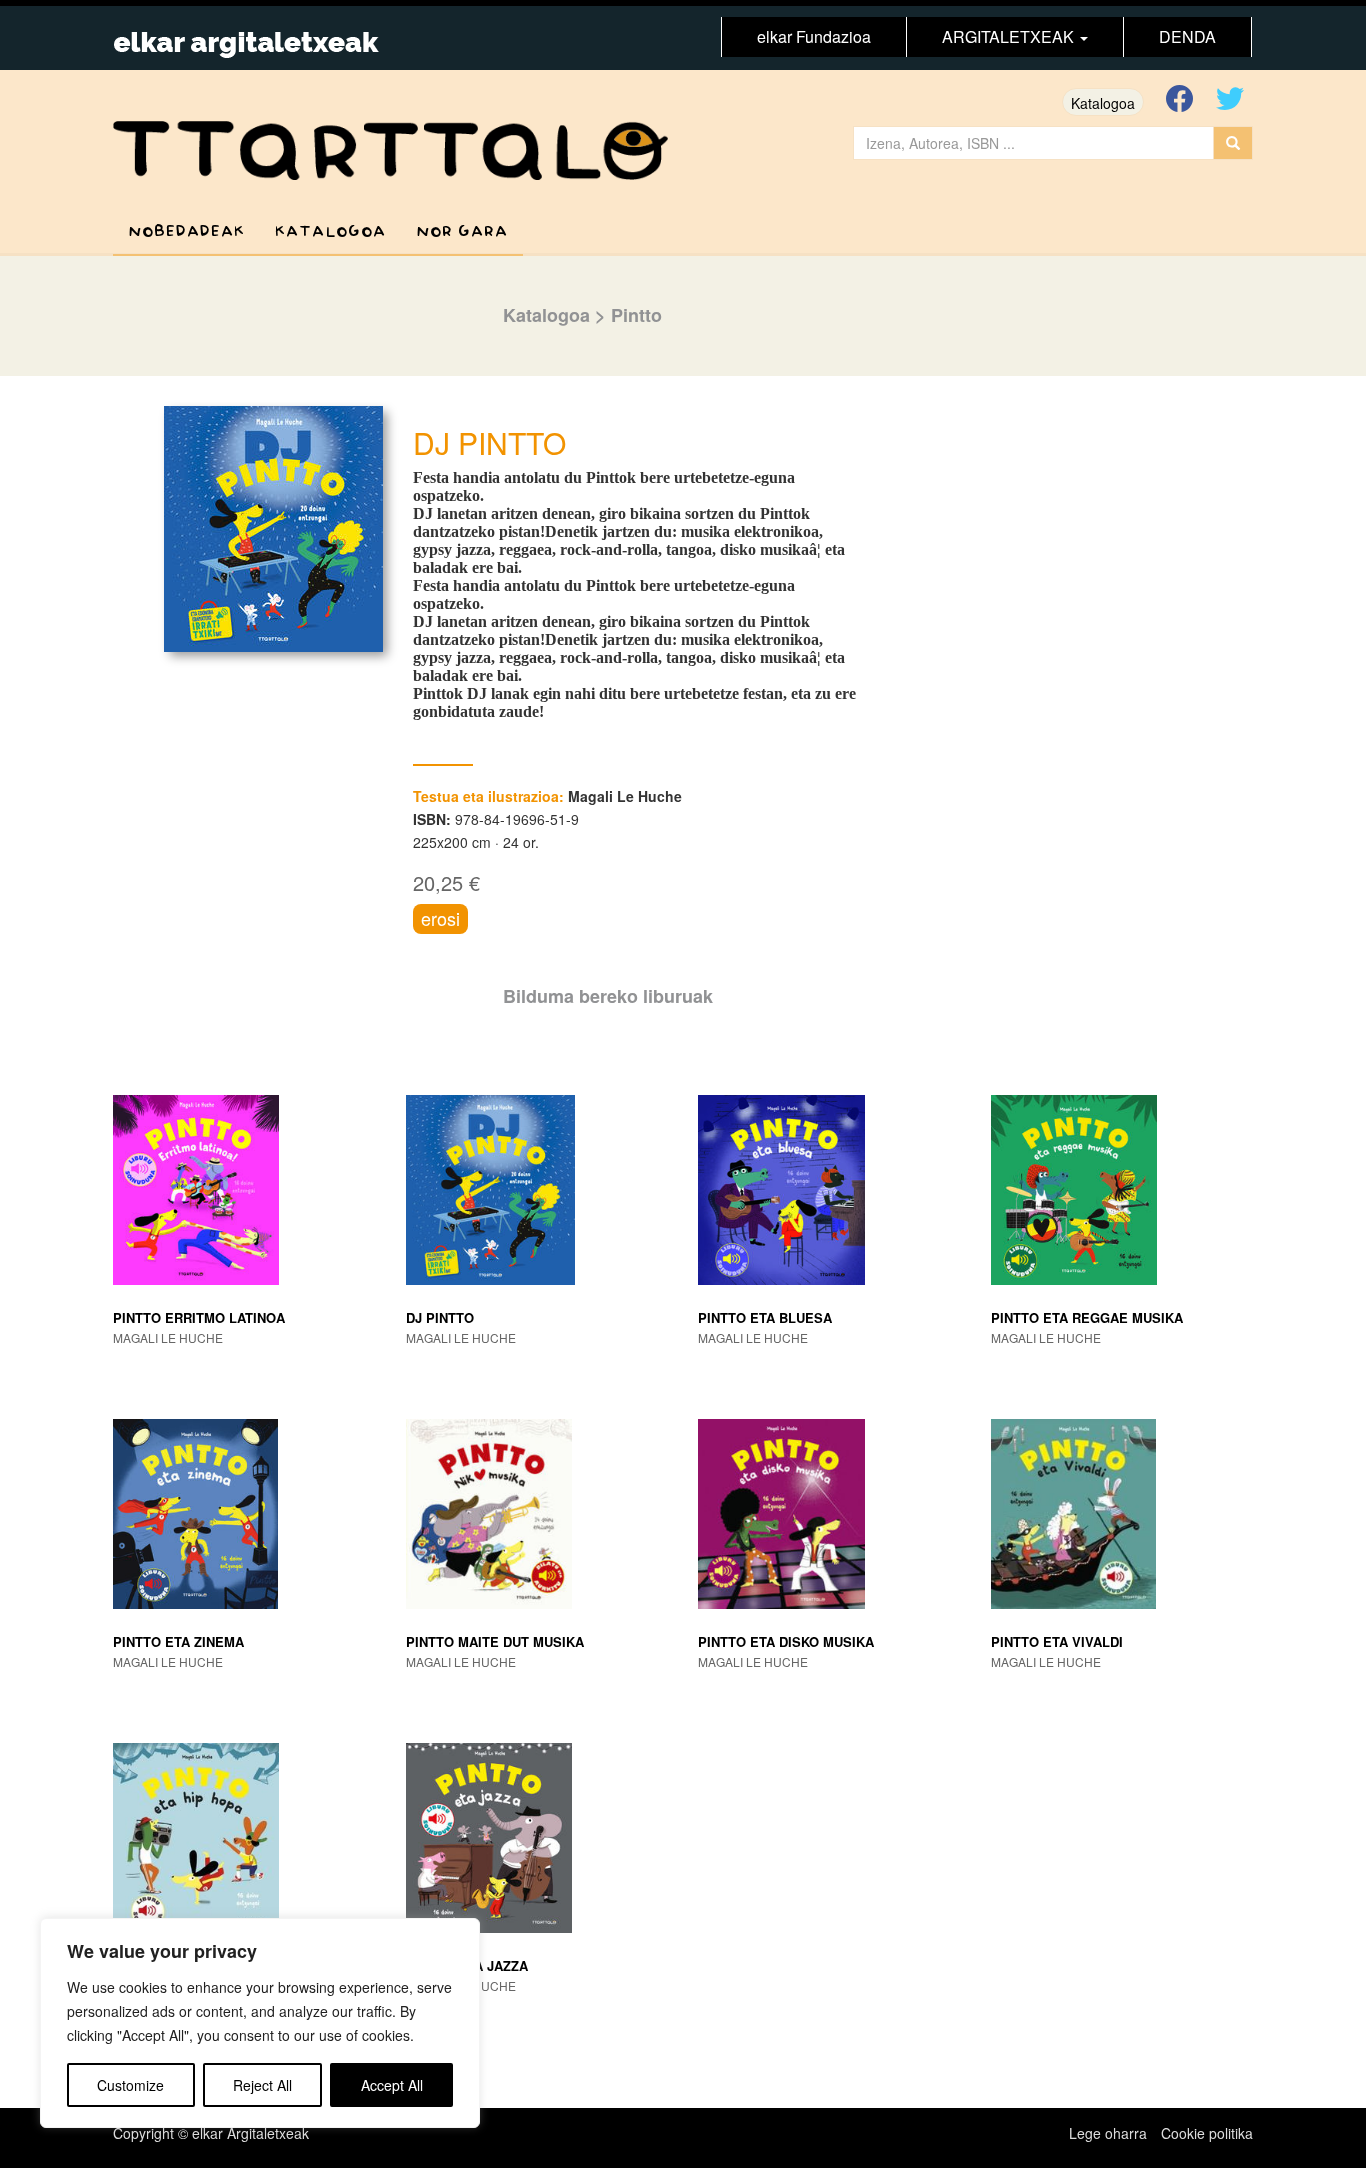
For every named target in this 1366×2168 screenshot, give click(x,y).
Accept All (392, 2085)
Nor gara (462, 231)
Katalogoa (1103, 103)
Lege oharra (1108, 2133)
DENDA (1187, 36)
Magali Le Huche (625, 796)
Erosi (440, 918)
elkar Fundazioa (814, 36)
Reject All (262, 2085)
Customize (130, 2085)
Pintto (636, 315)
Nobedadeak (186, 231)
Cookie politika (1207, 2133)
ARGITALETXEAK (1010, 36)
